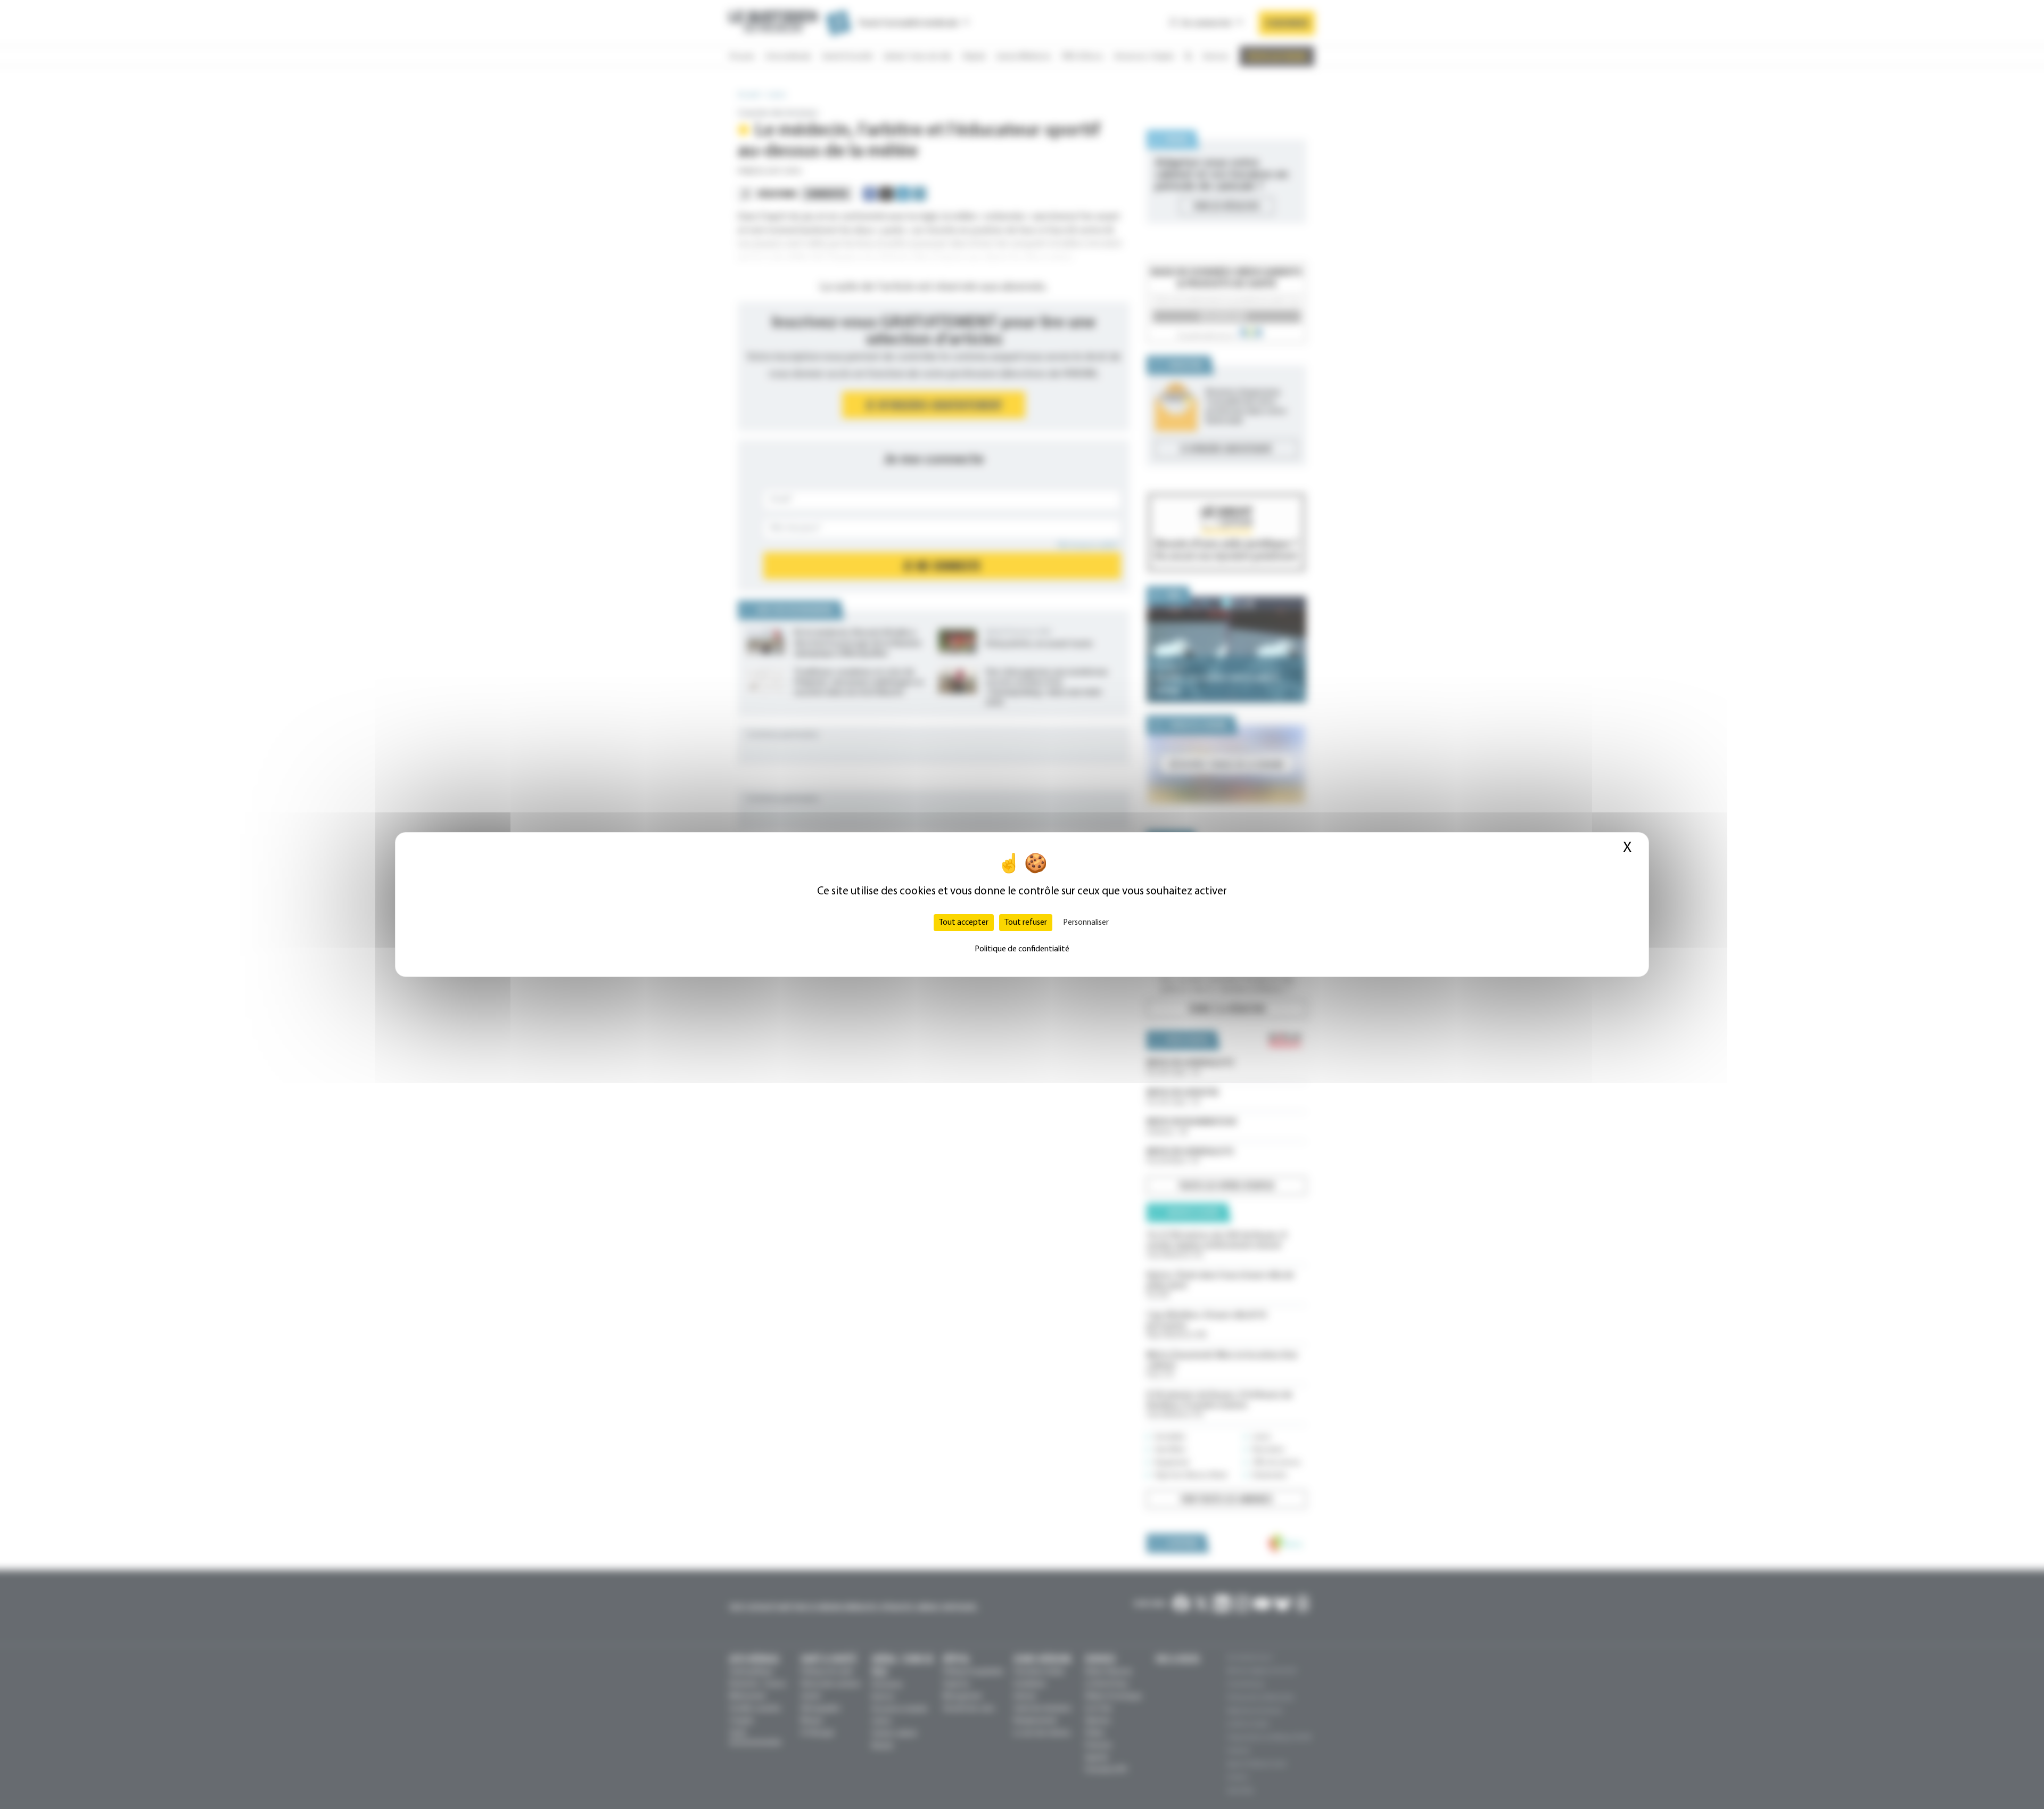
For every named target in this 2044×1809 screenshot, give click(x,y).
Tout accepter (964, 923)
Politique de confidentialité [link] (1022, 949)
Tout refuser (1026, 923)
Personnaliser (1086, 923)
